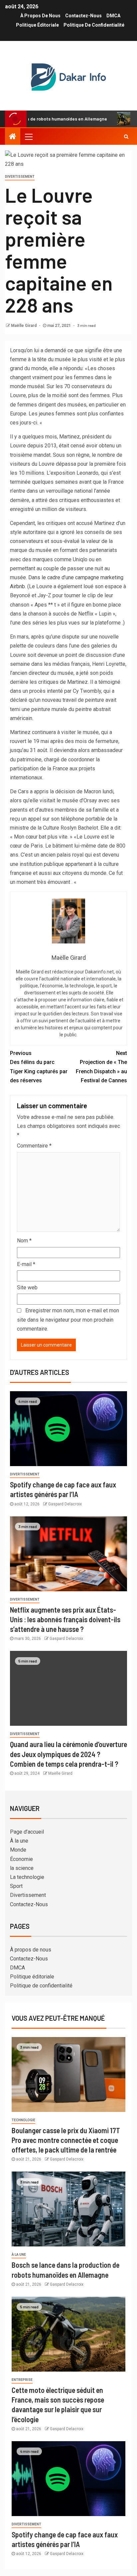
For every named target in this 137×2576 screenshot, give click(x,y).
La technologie (27, 1877)
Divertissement (20, 177)
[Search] (126, 136)
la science (22, 1868)
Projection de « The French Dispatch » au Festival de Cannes (101, 1067)
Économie (21, 1859)
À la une (19, 1841)
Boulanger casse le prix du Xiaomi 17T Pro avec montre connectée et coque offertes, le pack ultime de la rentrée (66, 2140)
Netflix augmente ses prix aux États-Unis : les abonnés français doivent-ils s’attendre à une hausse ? (65, 1619)
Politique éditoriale (37, 25)
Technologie (23, 2120)
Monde (18, 1850)
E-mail (26, 1264)
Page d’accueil (27, 1832)
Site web (27, 1288)
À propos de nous (40, 16)
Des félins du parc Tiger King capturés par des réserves (39, 1067)
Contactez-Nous (83, 16)
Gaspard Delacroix (65, 1504)
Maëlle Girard (24, 326)
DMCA (113, 16)
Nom (24, 1241)
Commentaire (34, 1146)
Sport (16, 1886)
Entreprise (22, 2380)
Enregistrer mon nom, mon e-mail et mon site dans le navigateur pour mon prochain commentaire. (68, 1319)
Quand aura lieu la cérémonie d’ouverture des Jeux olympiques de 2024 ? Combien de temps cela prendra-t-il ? (68, 1754)
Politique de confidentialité (94, 25)
